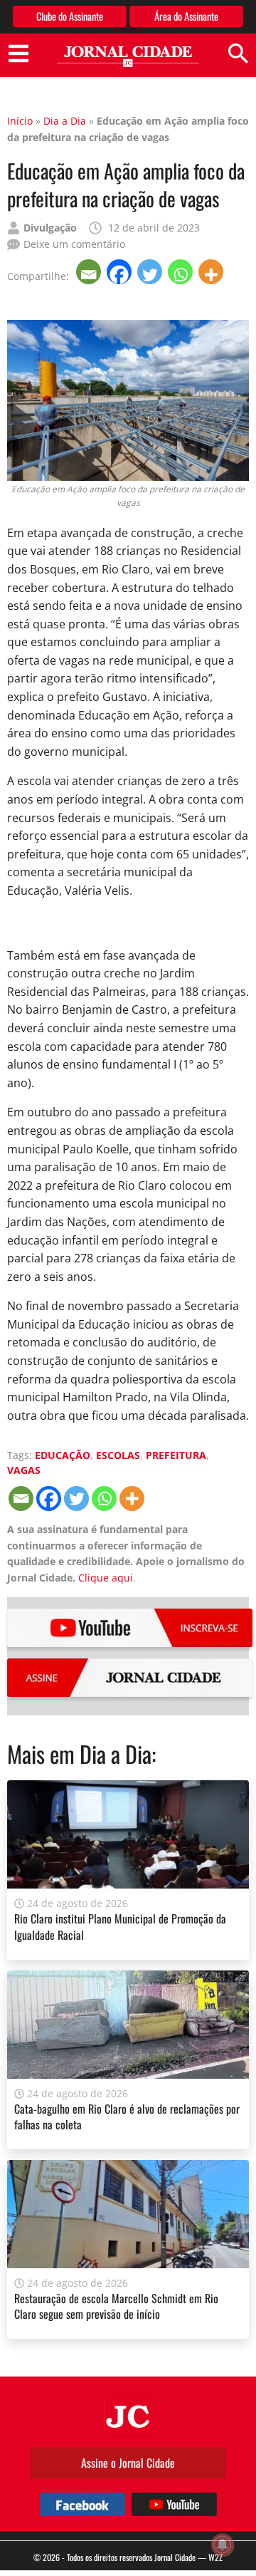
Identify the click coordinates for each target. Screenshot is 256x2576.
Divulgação (50, 228)
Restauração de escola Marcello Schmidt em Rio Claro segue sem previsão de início (116, 2306)
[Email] (90, 272)
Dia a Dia (65, 121)
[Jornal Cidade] (128, 57)
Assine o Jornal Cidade (128, 2463)
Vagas (24, 1470)
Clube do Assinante (70, 16)
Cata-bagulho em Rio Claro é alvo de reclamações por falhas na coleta (127, 2117)
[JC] (128, 2415)
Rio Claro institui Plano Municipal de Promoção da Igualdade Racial (120, 1926)
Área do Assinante (186, 16)
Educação (63, 1455)
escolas (118, 1455)
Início (20, 121)
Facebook (82, 2504)
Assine (130, 1678)
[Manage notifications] (223, 2545)
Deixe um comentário (74, 244)
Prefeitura (176, 1455)
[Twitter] (151, 272)
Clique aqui (106, 1578)
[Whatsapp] (182, 272)
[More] (212, 272)
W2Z (215, 2557)
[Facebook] (121, 272)
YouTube (130, 1628)
